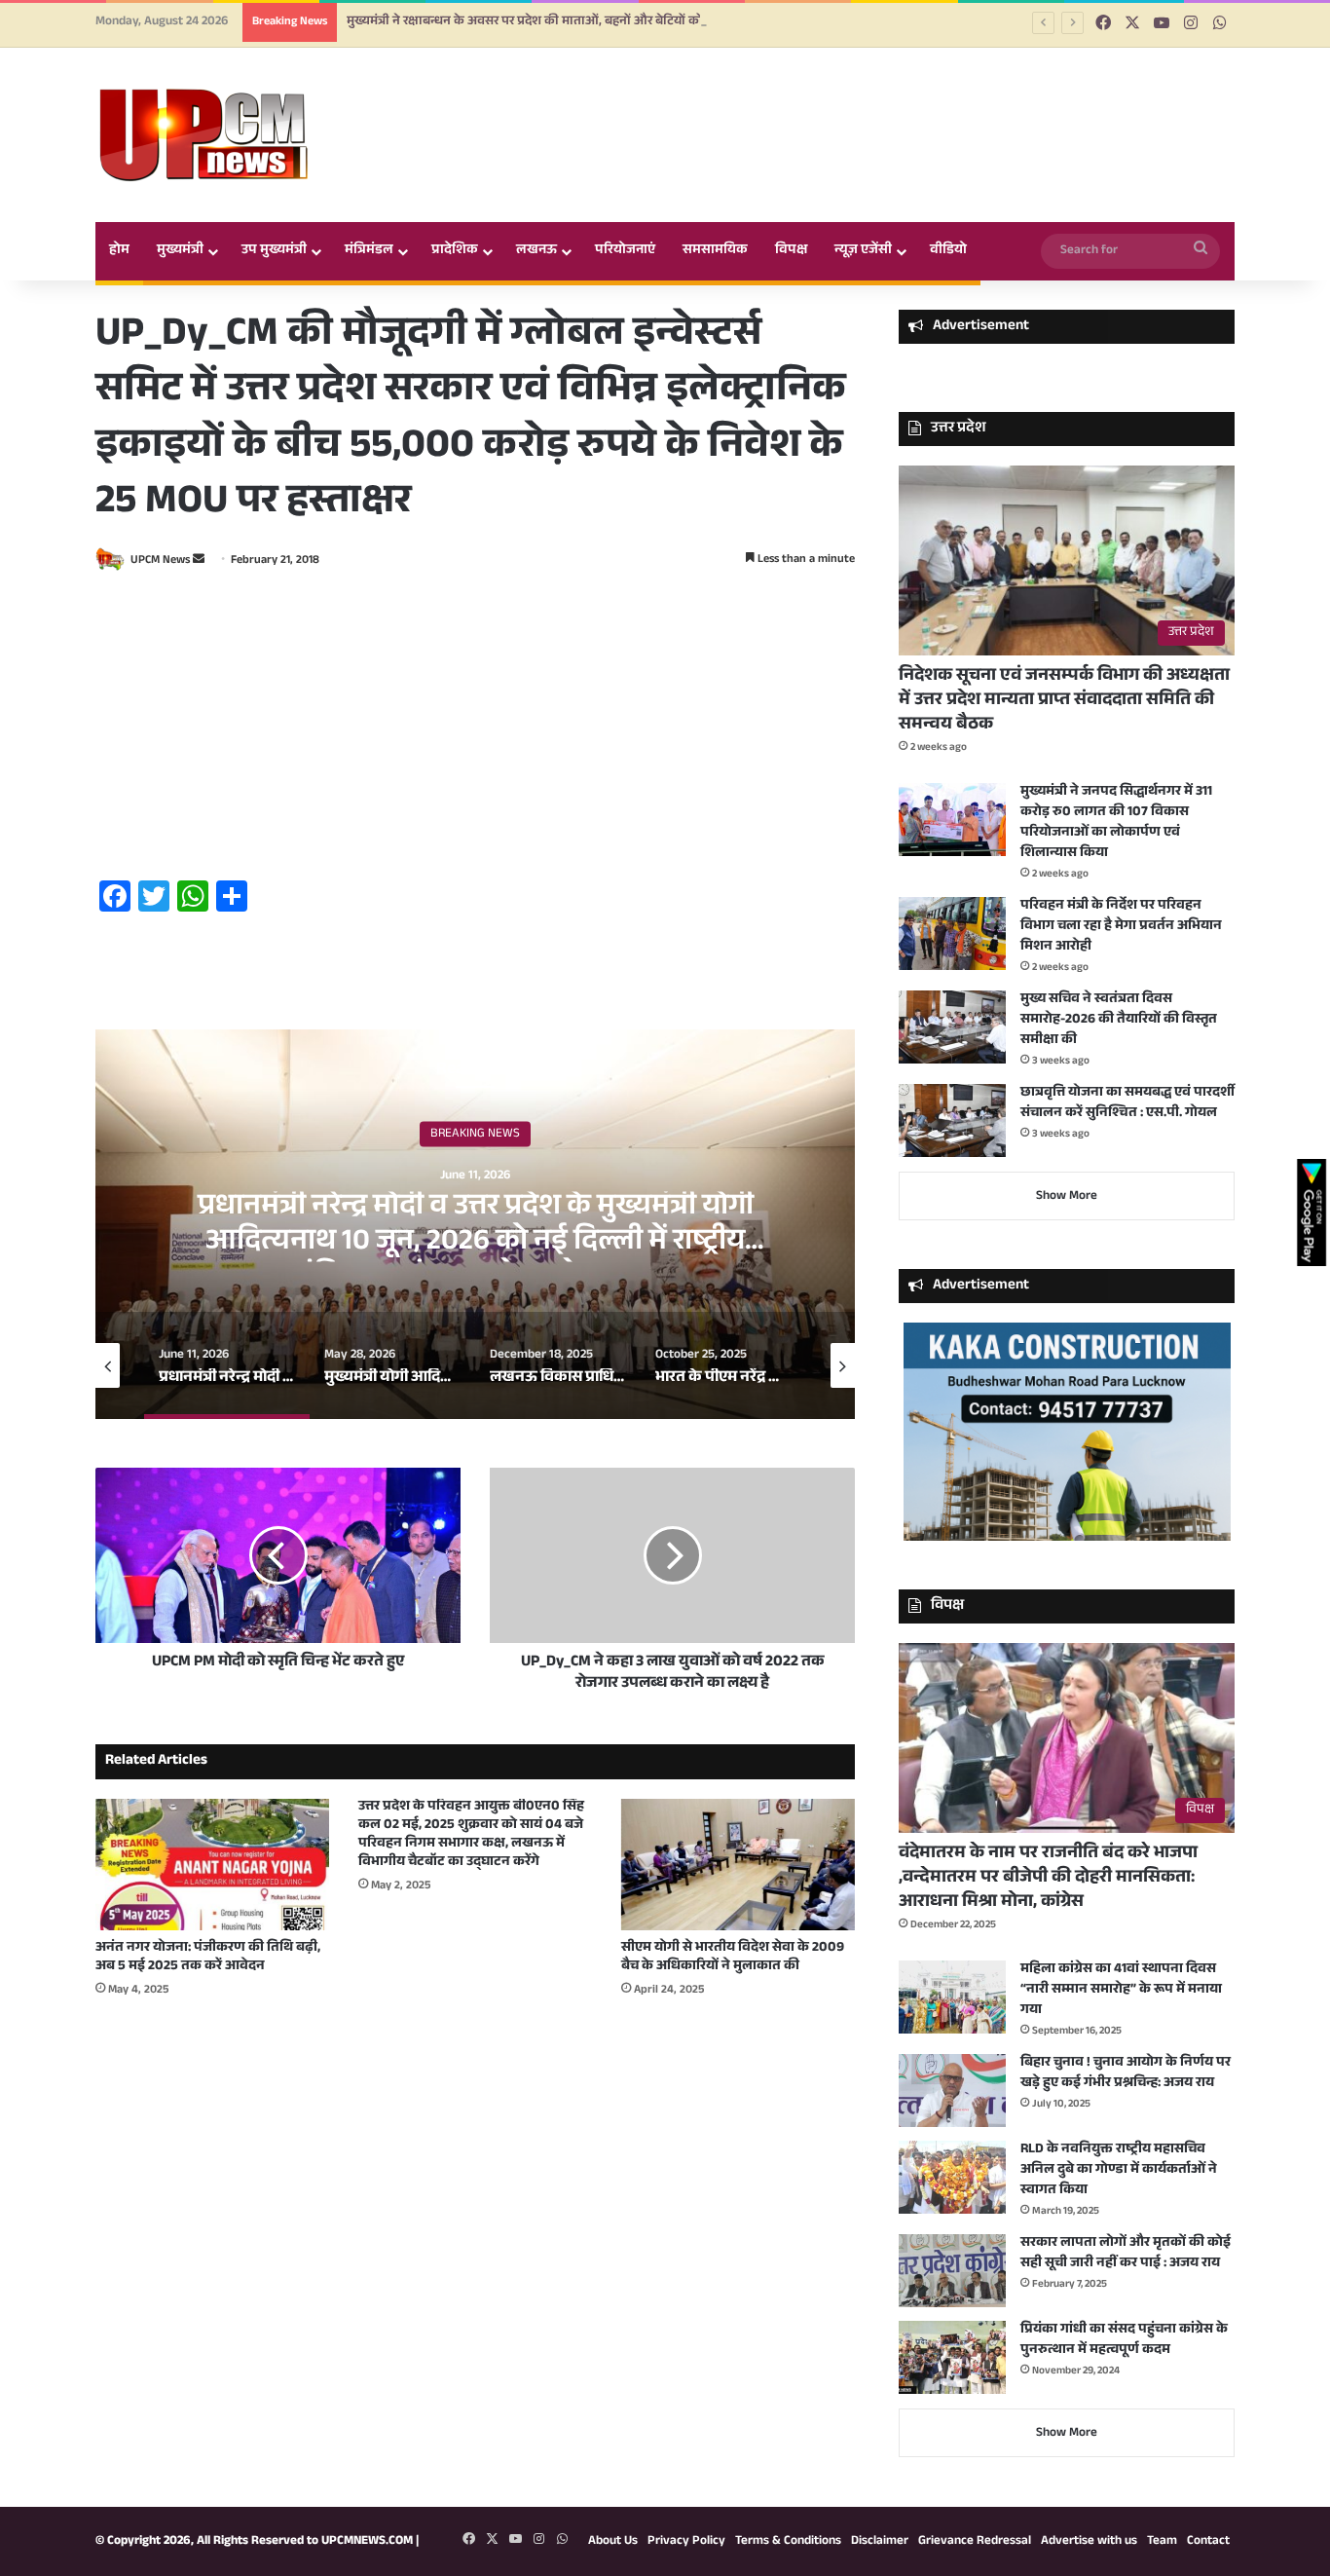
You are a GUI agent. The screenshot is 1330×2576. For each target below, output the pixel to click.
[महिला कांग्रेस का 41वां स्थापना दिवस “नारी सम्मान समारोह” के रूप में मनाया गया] (952, 1997)
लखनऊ (536, 251)
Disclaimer (880, 2542)
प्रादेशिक (455, 251)
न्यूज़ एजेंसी (863, 251)
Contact (1208, 2542)
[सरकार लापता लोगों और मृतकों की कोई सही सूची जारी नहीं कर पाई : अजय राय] (952, 2271)
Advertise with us (1089, 2542)
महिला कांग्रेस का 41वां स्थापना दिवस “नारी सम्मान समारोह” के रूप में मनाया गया (1121, 1991)
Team (1162, 2542)
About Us (613, 2542)
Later (704, 65)
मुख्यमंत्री (180, 251)
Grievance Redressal (975, 2542)
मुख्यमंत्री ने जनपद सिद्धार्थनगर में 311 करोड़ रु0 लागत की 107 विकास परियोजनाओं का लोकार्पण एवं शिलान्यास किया (1116, 823)
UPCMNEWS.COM (367, 2542)
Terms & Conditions (788, 2542)
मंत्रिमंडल (369, 251)
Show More (1067, 1197)
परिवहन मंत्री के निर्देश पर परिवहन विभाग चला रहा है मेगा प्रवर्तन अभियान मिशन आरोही (1121, 927)
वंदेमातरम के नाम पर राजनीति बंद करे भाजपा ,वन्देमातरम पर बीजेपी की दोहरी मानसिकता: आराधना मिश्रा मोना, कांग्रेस (1048, 1879)
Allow (810, 65)
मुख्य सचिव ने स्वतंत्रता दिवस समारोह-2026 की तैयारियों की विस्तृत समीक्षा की (1119, 1021)
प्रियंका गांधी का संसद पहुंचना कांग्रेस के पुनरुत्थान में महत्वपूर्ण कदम (1124, 2341)
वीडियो (948, 251)
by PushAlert (518, 86)
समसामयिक (715, 251)
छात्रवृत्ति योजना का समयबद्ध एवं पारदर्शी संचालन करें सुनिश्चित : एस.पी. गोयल (1127, 1104)
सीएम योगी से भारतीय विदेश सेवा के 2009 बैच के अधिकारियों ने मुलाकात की (733, 1958)
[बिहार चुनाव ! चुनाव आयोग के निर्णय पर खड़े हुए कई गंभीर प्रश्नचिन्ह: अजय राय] (952, 2091)
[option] (475, 1224)
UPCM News (160, 561)
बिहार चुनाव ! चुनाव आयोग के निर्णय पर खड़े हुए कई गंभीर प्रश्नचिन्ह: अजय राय (1126, 2074)
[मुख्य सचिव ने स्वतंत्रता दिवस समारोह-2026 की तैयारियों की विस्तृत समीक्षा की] (952, 1027)
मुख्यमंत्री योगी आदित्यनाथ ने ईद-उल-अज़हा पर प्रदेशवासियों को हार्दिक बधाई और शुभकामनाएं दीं (475, 1227)
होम (119, 251)
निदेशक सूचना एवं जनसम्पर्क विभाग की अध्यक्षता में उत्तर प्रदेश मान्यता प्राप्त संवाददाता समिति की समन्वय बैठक (1064, 701)
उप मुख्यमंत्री (274, 251)
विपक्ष (791, 251)
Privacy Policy (686, 2542)
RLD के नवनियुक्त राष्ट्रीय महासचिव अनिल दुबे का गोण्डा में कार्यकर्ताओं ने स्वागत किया (1119, 2171)
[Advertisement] (475, 728)
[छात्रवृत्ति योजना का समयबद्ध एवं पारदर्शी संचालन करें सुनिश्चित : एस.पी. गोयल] (952, 1120)
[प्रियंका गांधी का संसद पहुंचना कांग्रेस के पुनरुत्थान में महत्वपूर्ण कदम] (952, 2357)
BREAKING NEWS (475, 1135)
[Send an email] (199, 561)
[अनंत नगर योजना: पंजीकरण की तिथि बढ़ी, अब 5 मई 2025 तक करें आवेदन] (212, 1865)
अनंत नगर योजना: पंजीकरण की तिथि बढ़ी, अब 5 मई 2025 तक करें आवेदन (208, 1958)
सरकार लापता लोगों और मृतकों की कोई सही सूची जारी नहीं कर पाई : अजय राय (1126, 2254)
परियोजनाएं (625, 251)
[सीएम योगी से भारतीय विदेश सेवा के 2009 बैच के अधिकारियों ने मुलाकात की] (738, 1865)
